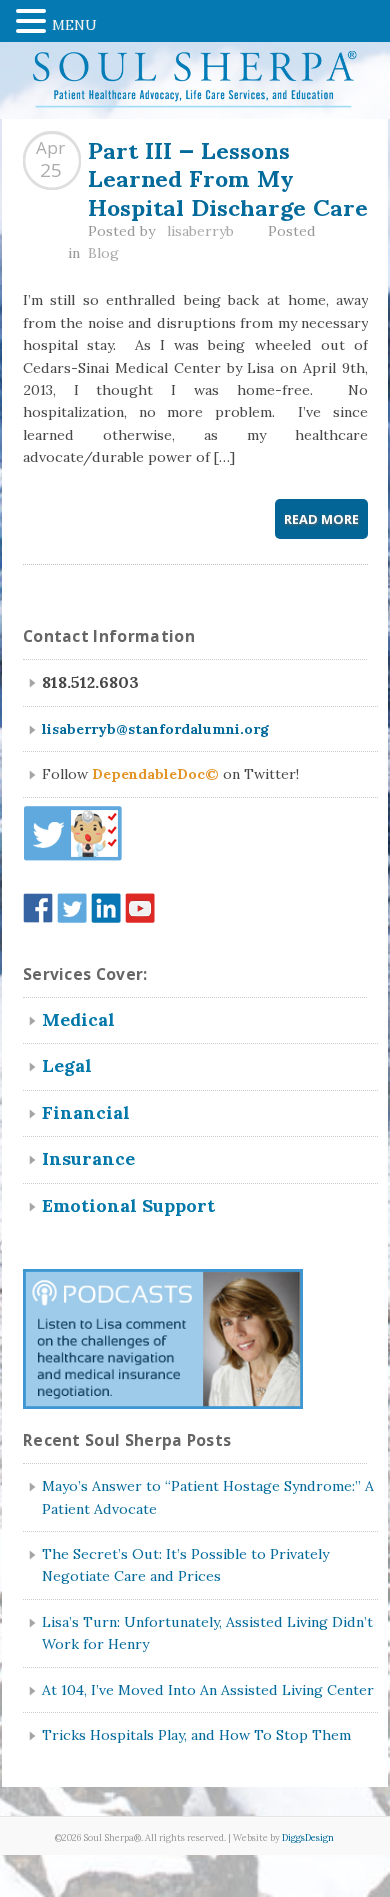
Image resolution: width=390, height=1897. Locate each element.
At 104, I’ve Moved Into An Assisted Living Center (208, 1690)
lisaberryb (200, 231)
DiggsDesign (308, 1838)
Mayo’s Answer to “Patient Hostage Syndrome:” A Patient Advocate (208, 1497)
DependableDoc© (155, 774)
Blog (103, 253)
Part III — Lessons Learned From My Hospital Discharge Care (228, 176)
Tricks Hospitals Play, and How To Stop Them (196, 1735)
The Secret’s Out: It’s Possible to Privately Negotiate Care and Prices (185, 1565)
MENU (74, 25)
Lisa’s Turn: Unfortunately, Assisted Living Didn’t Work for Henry (207, 1633)
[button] (34, 19)
